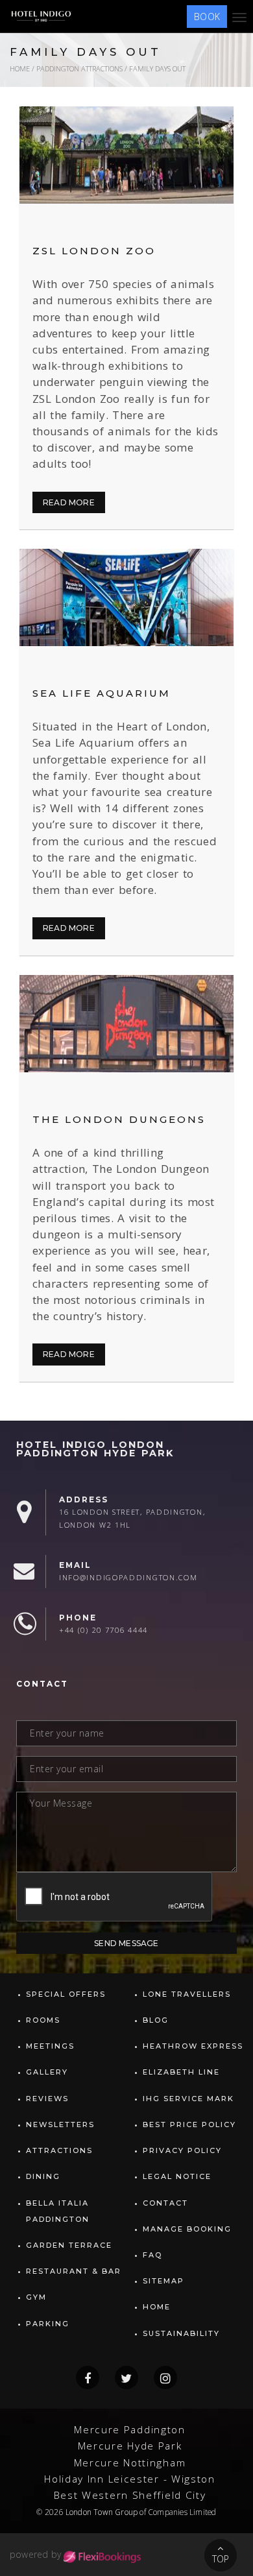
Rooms (43, 2020)
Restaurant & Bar (74, 2271)
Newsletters (60, 2125)
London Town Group (102, 2512)
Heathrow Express (193, 2046)
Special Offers (66, 1994)
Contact (165, 2203)
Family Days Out (157, 68)
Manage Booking (187, 2229)
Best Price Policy (189, 2125)
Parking (48, 2324)
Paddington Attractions (79, 68)
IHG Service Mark (188, 2099)
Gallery (47, 2072)
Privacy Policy (182, 2150)
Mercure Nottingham (130, 2463)
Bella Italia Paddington (58, 2211)
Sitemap (163, 2281)
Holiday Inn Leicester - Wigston (130, 2479)
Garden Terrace (69, 2245)
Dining (43, 2176)
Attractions (59, 2150)
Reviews (47, 2099)
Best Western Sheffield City (130, 2495)
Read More (69, 502)
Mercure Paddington (130, 2430)
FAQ (152, 2255)
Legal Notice (177, 2176)
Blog (156, 2020)
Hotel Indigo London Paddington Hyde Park (95, 1449)
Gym (36, 2297)
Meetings (50, 2046)
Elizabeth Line (181, 2072)
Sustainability (181, 2333)
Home (20, 68)
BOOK (207, 17)
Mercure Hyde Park (130, 2446)
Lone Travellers (187, 1994)
